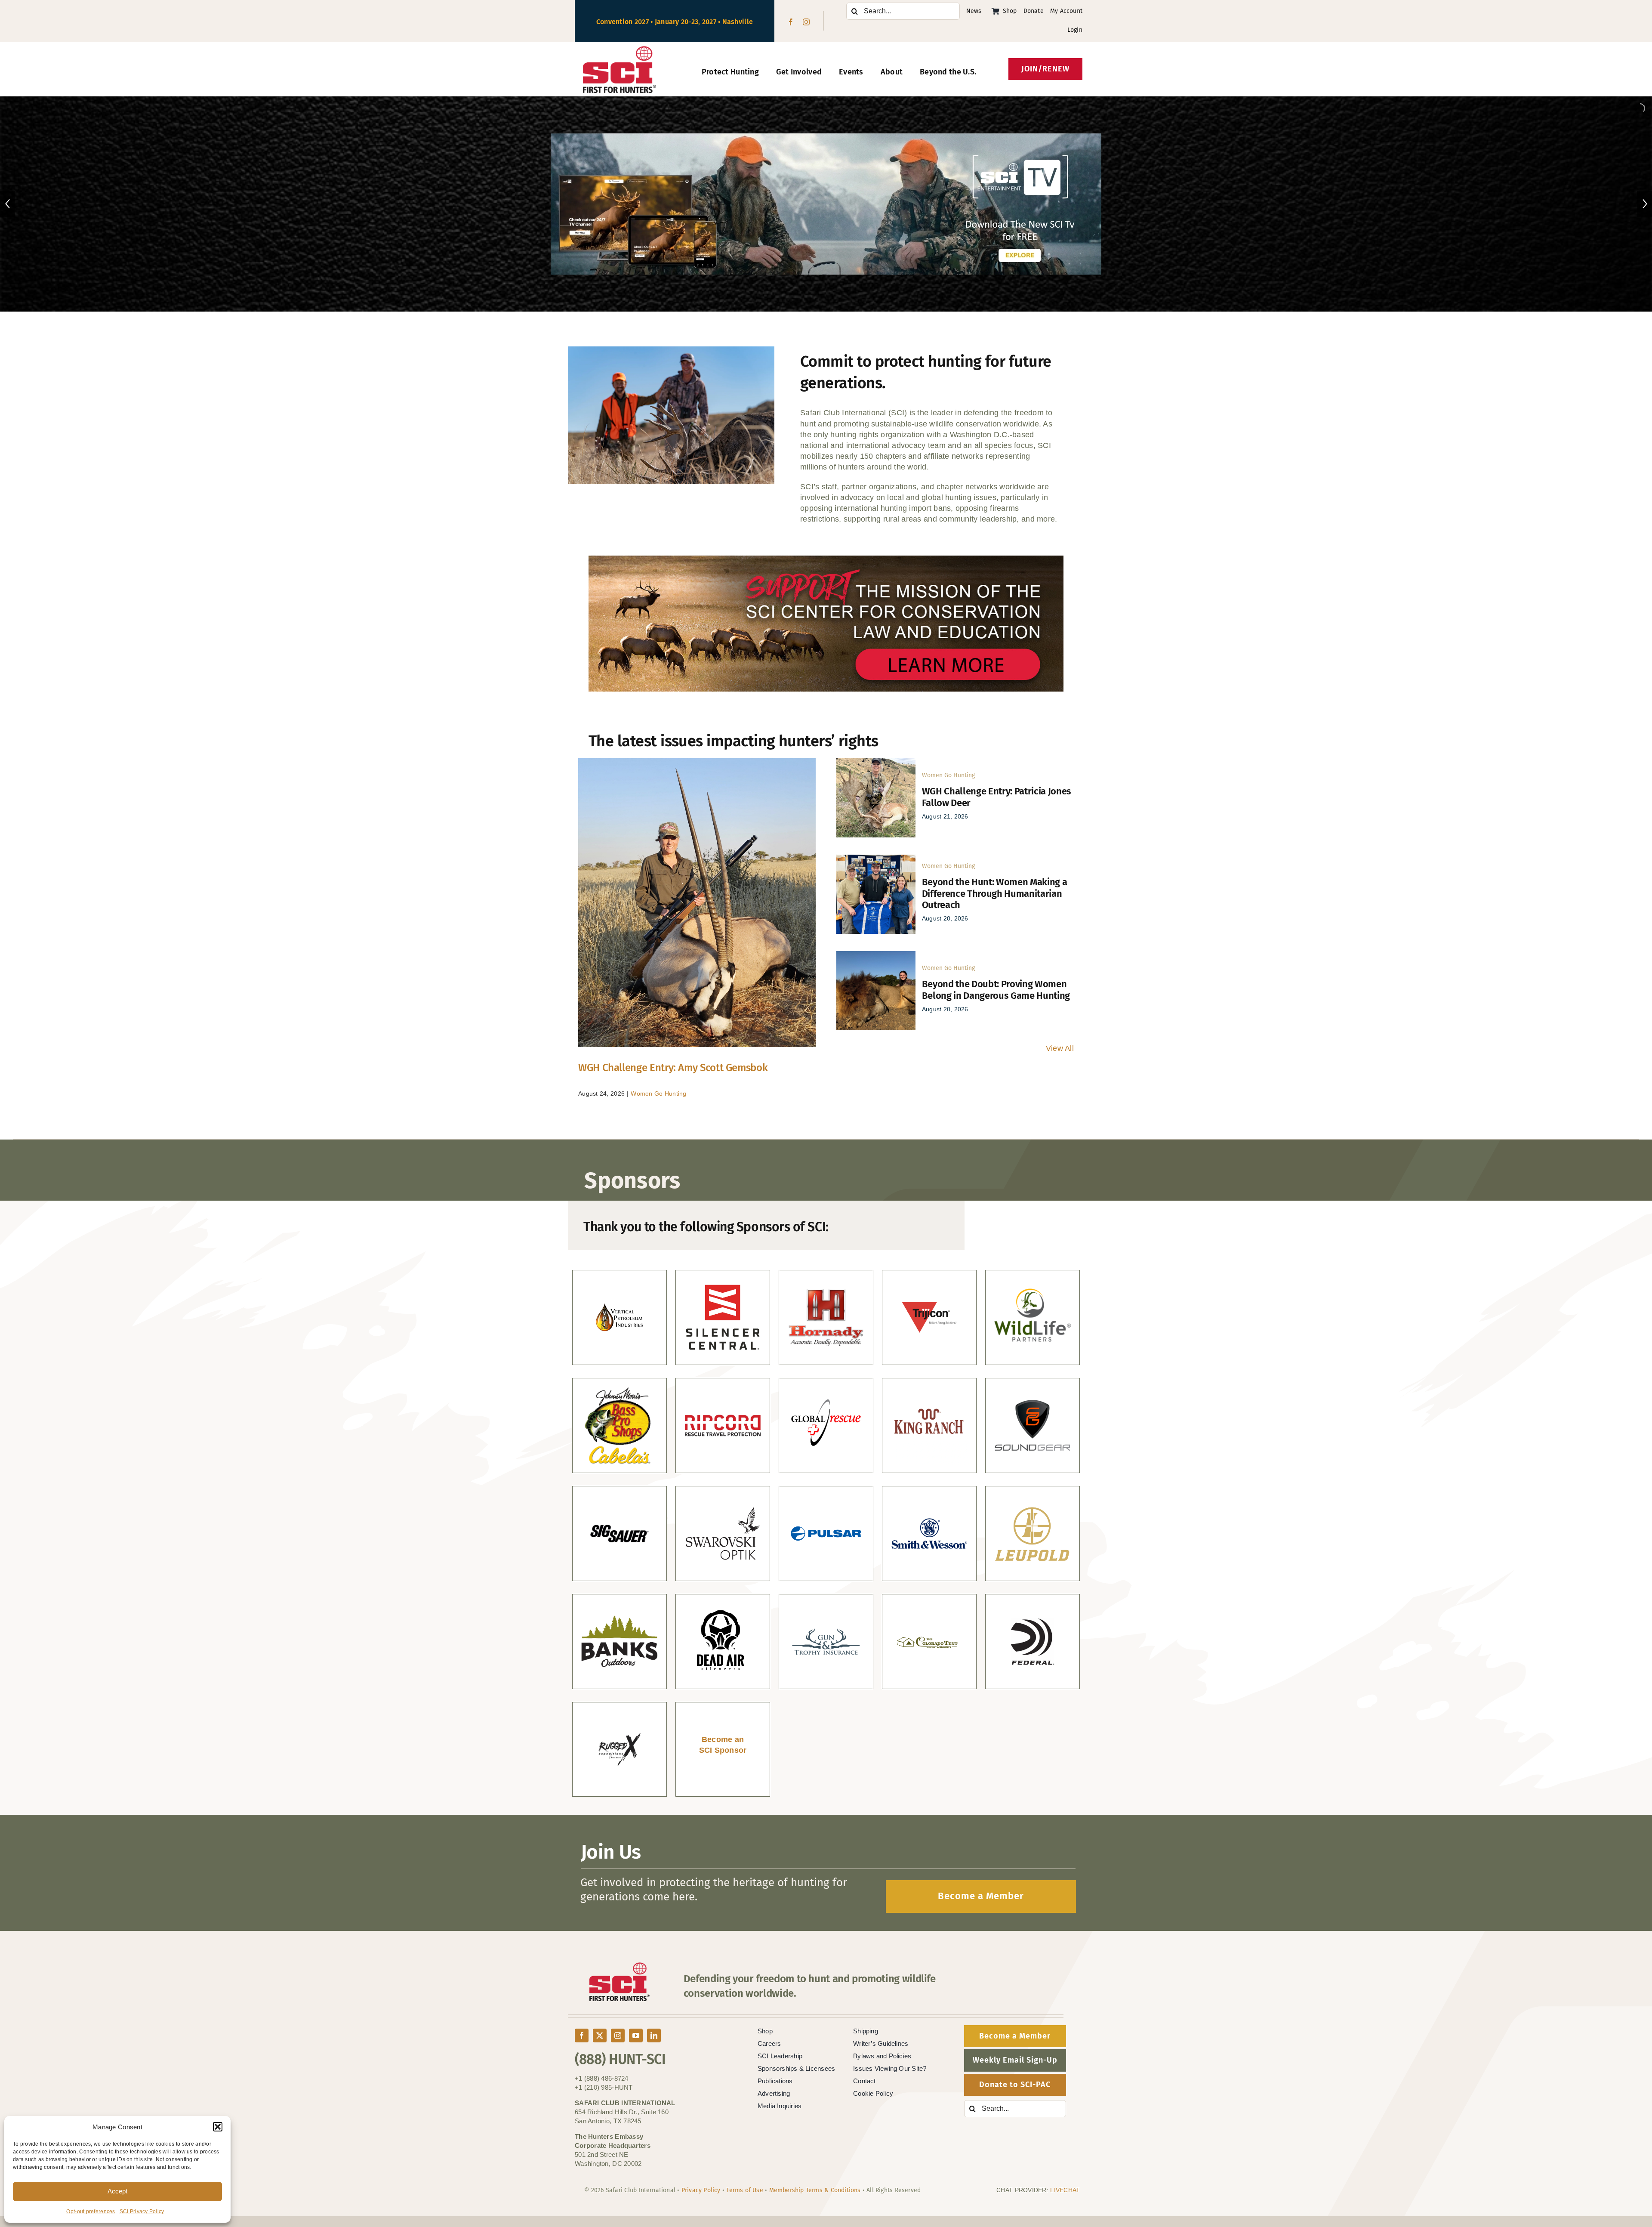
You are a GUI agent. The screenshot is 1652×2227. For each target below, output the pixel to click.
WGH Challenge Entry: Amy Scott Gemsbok (673, 1068)
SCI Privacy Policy (142, 2212)
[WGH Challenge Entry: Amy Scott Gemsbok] (697, 903)
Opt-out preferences (91, 2212)
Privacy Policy (701, 2190)
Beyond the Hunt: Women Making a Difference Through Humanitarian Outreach (995, 893)
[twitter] (600, 2035)
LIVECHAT (1065, 2190)
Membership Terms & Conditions (815, 2190)
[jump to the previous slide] (8, 204)
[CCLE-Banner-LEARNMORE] (826, 559)
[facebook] (791, 22)
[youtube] (636, 2035)
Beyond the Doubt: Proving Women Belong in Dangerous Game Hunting (996, 990)
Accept (117, 2191)
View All (1060, 1048)
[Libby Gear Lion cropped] (876, 955)
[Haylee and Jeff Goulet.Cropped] (876, 859)
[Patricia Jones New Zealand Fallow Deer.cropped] (876, 762)
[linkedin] (654, 2035)
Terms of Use (745, 2190)
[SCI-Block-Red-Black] (620, 50)
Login (1075, 30)
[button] (218, 2127)
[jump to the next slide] (1644, 204)
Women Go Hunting (658, 1093)
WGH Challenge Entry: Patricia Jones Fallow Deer (997, 797)
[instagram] (806, 22)
